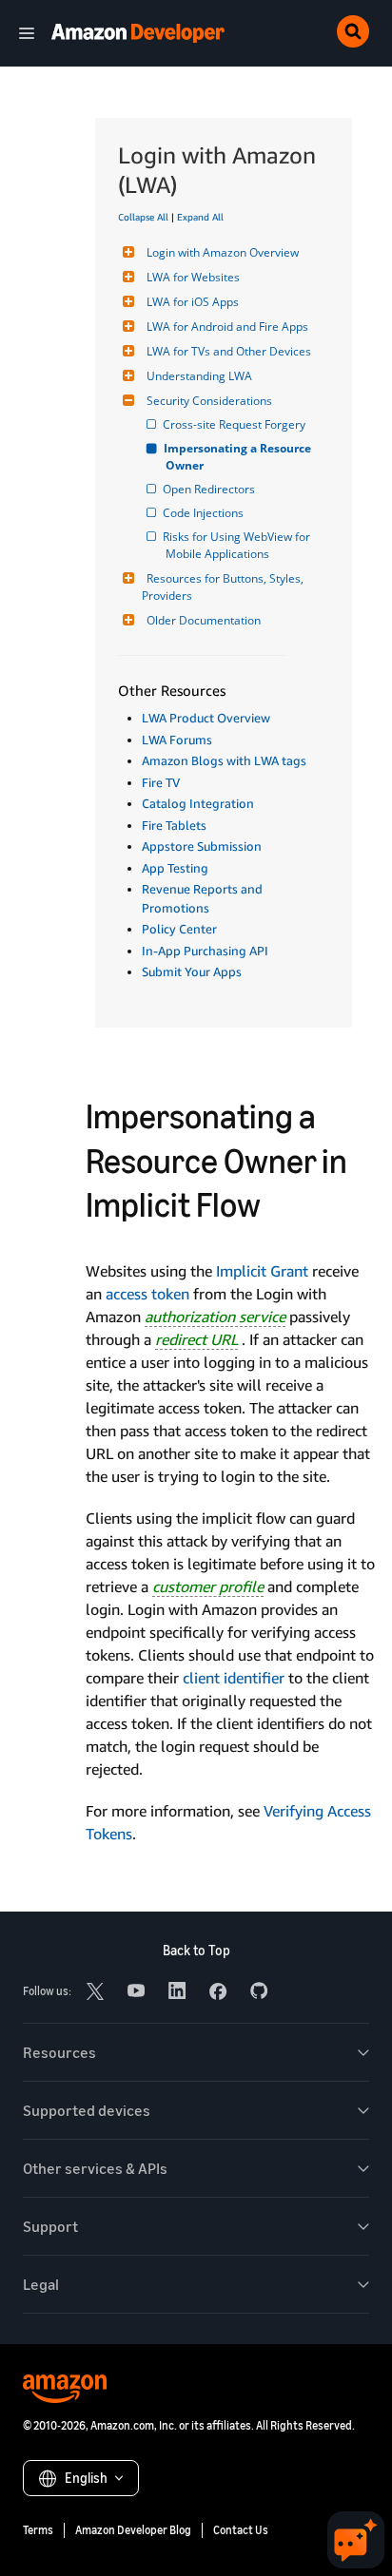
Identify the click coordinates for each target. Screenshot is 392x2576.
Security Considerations (209, 401)
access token (147, 1294)
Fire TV (161, 782)
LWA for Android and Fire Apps (227, 327)
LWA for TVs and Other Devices (229, 351)
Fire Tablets (174, 825)
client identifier (234, 1678)
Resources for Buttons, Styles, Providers (224, 587)
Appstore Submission (202, 846)
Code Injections (205, 513)
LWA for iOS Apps (193, 302)
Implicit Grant (262, 1271)
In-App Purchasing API (205, 951)
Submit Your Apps (192, 971)
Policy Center (179, 929)
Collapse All (143, 217)
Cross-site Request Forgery (235, 424)
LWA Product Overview (206, 718)
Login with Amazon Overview (223, 252)
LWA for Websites (193, 277)
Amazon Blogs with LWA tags (224, 760)
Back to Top (196, 1950)
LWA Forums (177, 740)
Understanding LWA (199, 376)
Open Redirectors (210, 489)
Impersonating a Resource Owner (240, 457)
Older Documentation (204, 620)
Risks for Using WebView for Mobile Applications (239, 545)
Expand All (200, 217)
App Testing (175, 868)
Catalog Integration (198, 803)
